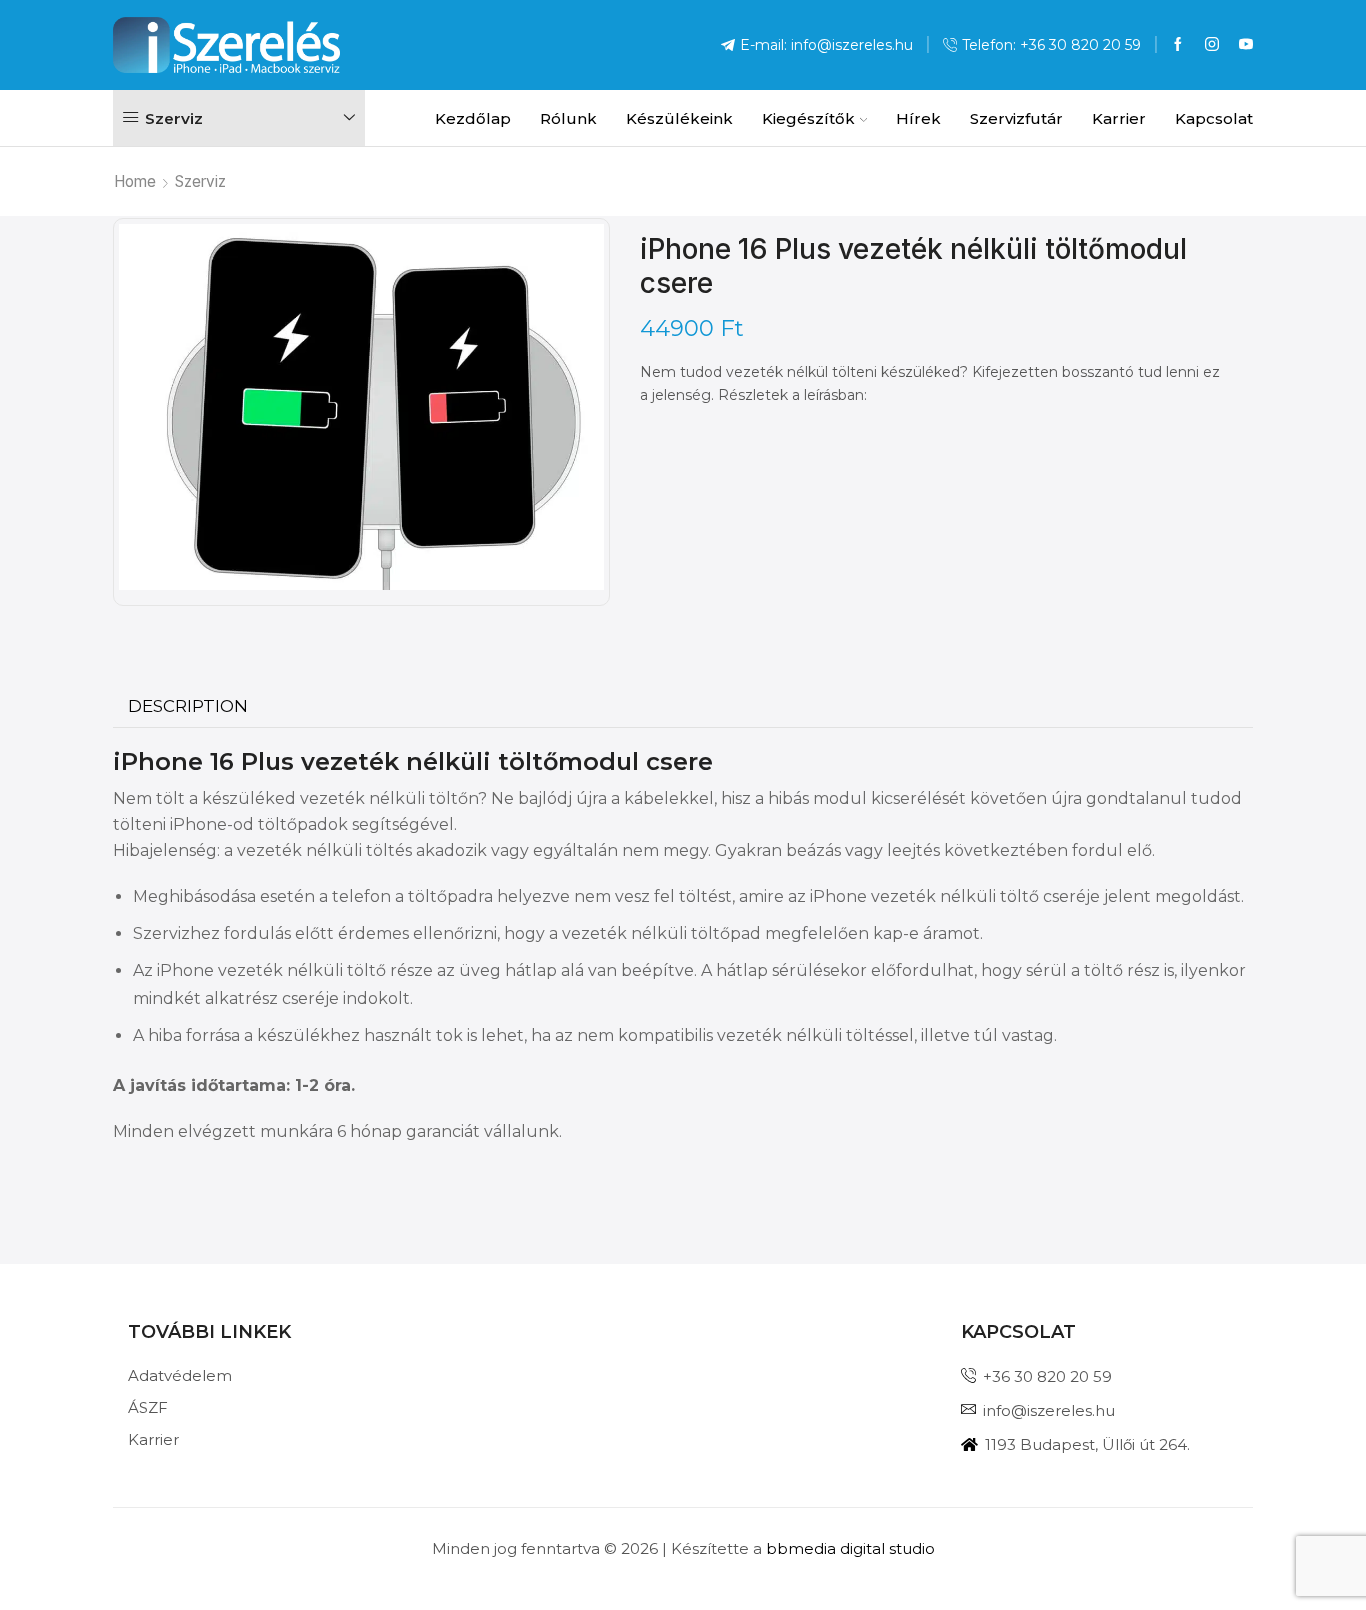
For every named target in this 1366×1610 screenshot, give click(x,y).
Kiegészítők (808, 118)
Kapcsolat (1214, 118)
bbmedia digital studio (850, 1548)
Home (135, 181)
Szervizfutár (1016, 118)
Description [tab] (188, 706)
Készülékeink (679, 118)
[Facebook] (1178, 45)
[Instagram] (1212, 45)
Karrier (1119, 118)
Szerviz (200, 181)
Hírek (918, 118)
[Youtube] (1246, 45)
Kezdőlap (473, 118)
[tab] (188, 707)
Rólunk (568, 118)
